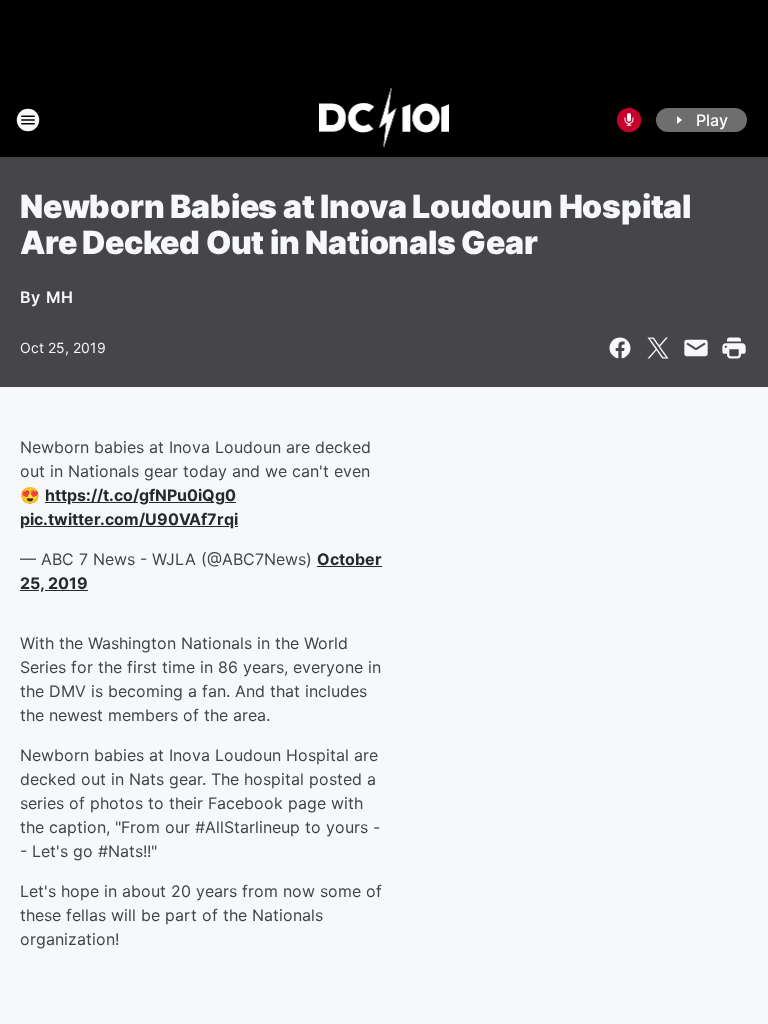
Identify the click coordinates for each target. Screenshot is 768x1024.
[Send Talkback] (629, 120)
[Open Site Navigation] (28, 120)
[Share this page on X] (658, 348)
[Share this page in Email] (696, 348)
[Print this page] (734, 348)
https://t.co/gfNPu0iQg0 (140, 495)
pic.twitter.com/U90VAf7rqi (129, 519)
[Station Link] (384, 120)
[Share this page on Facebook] (620, 348)
